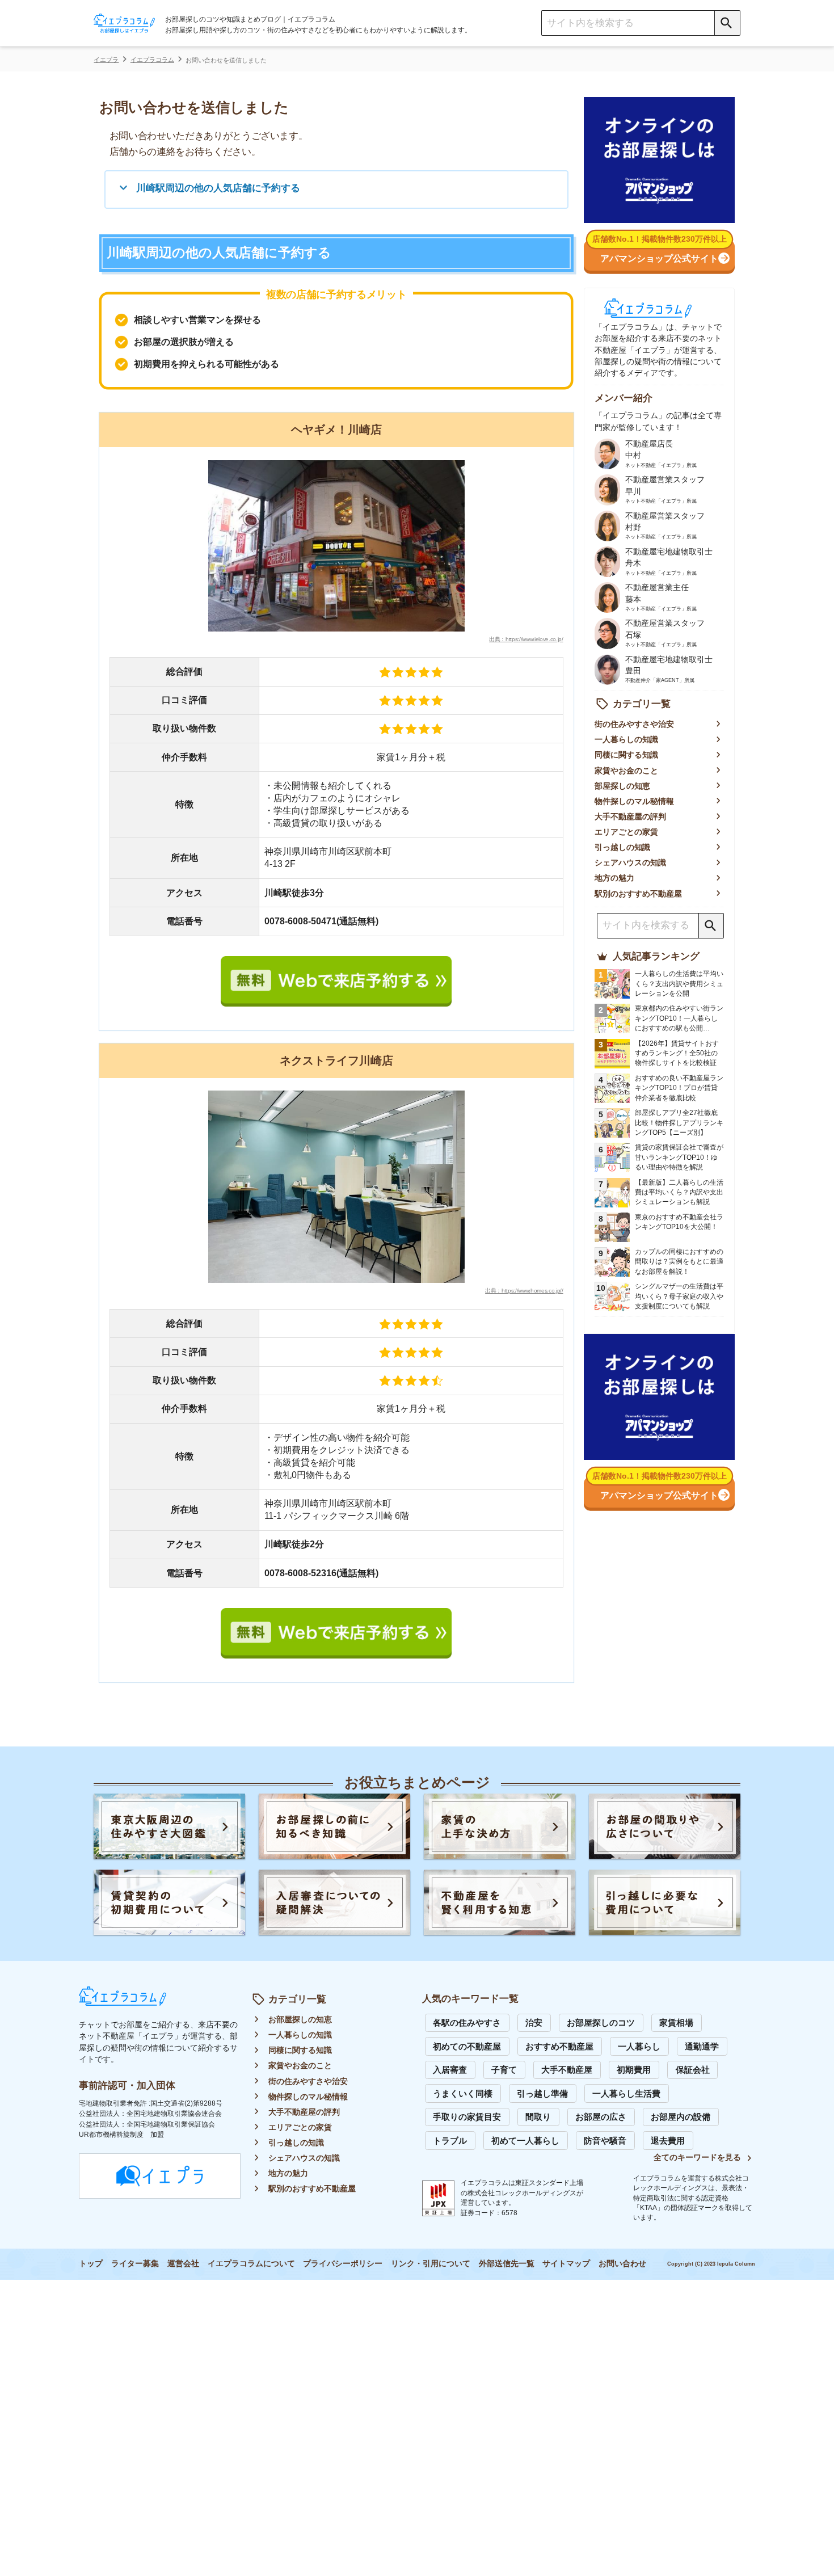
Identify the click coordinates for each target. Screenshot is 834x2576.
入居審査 (450, 2070)
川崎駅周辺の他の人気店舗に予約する (218, 188)
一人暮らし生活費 (626, 2094)
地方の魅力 (614, 878)
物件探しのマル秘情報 (634, 801)
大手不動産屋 (567, 2070)
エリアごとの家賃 (626, 832)
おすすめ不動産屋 (559, 2047)
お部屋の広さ (601, 2117)
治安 (534, 2023)
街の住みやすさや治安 (634, 724)
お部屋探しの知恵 (300, 2020)
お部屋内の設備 (681, 2117)
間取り (538, 2117)
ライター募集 (135, 2264)
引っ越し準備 (542, 2094)
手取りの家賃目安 (467, 2117)
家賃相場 (676, 2023)
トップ (91, 2264)
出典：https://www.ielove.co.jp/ (526, 639)
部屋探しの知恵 (622, 786)
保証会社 (693, 2070)
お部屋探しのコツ (601, 2023)
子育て (504, 2070)
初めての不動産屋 (467, 2047)
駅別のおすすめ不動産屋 (638, 894)
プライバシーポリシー (343, 2264)
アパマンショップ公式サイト (659, 258)
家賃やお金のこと (626, 771)
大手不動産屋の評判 (630, 817)
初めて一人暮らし (525, 2141)
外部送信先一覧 (507, 2264)
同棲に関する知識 (626, 755)
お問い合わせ (622, 2264)
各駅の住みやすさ (467, 2023)
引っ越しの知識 (622, 847)
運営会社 (183, 2264)
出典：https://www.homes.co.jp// (524, 1291)
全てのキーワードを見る (697, 2158)
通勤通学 (702, 2047)
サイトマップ (566, 2264)
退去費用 (668, 2141)
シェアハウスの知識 (630, 863)
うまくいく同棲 (463, 2094)
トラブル (450, 2141)
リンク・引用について (431, 2264)
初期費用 (634, 2070)
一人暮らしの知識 (626, 740)
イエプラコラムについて (251, 2264)
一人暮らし (639, 2047)
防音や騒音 (605, 2141)
